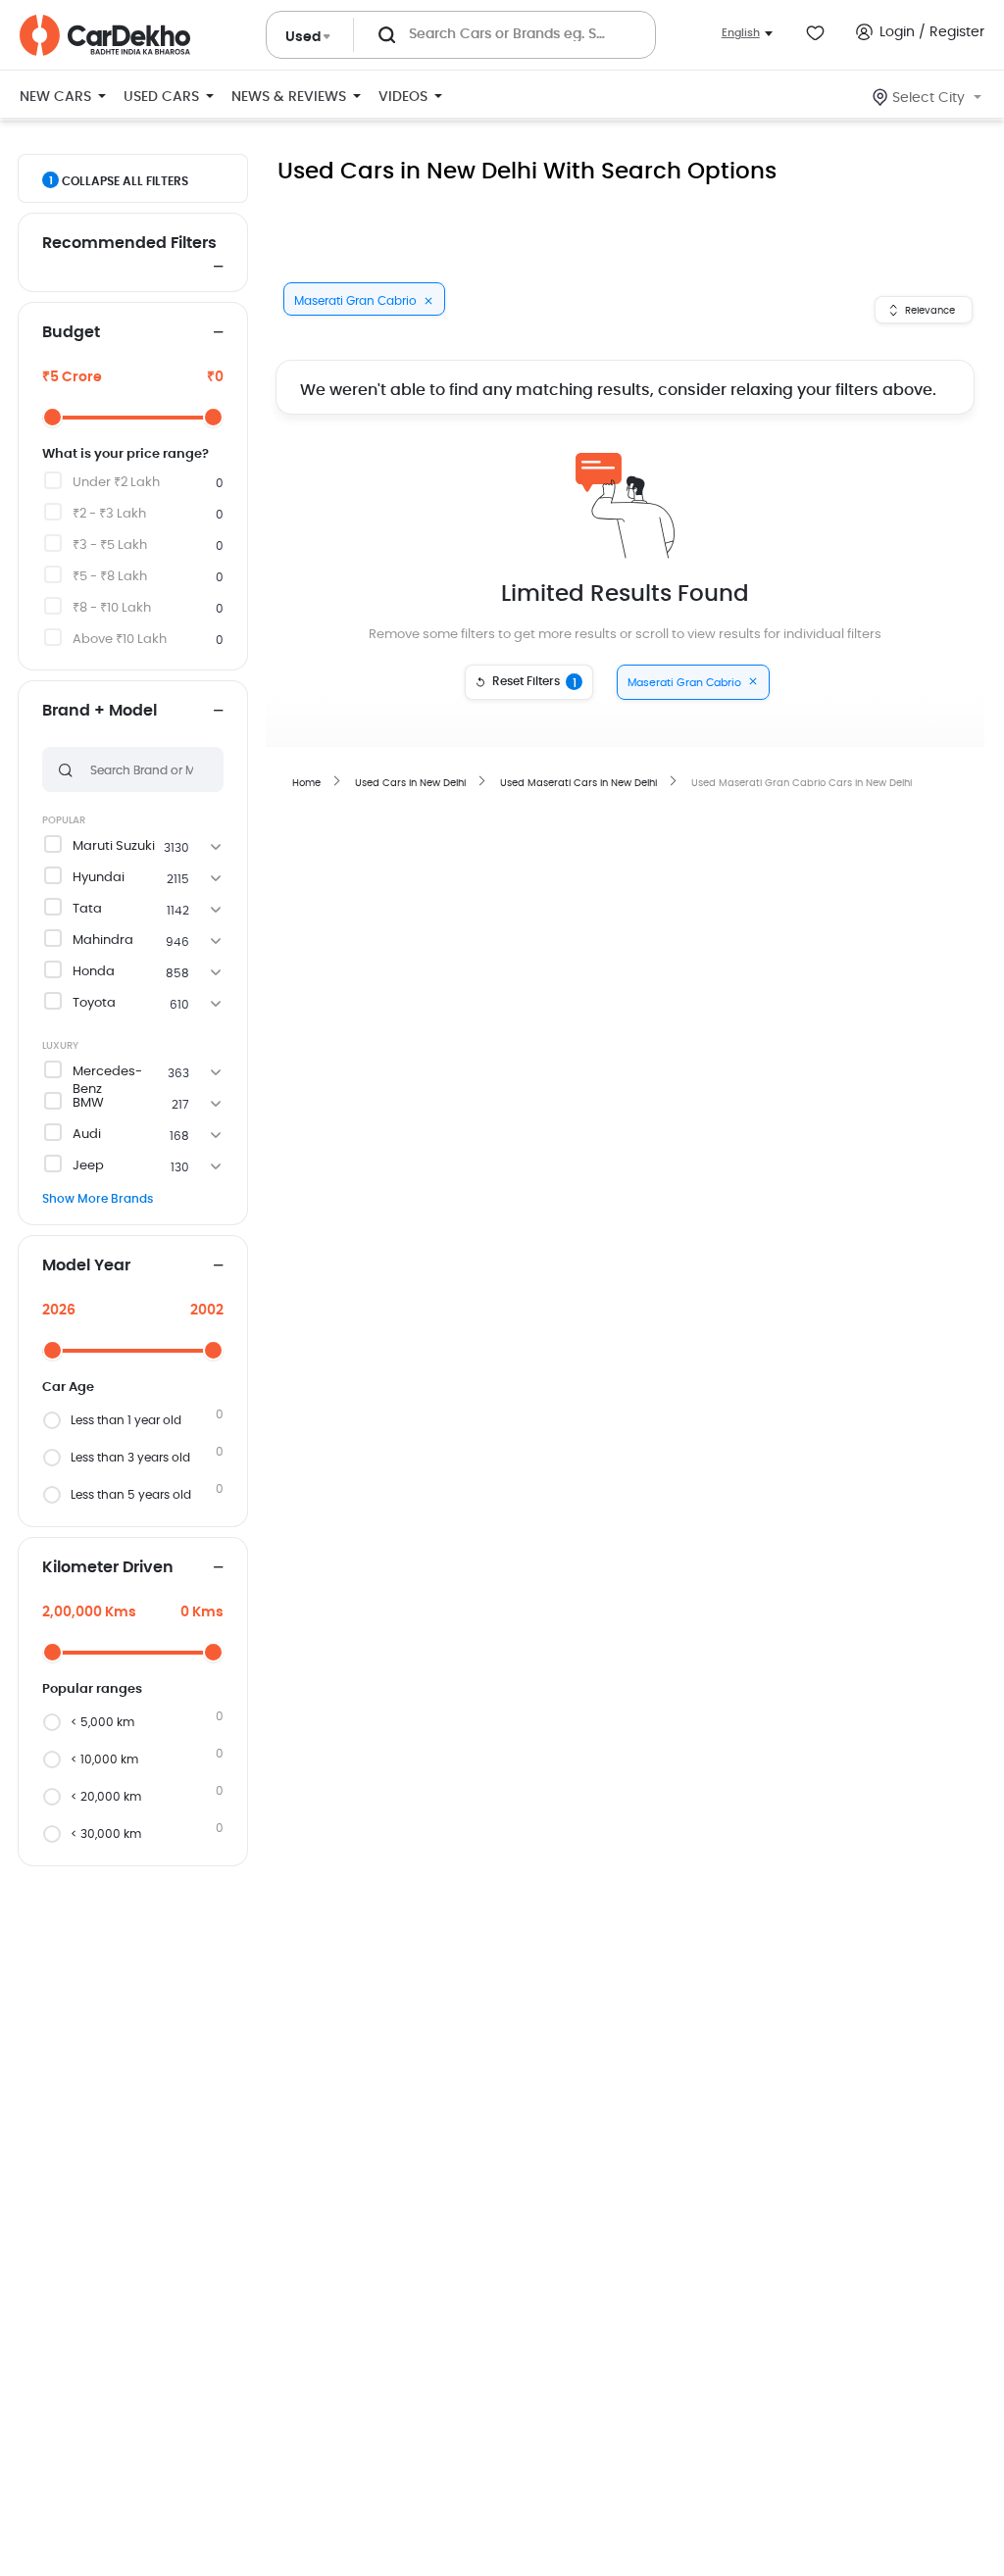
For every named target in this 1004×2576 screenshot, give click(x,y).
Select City (929, 98)
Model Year (86, 1265)
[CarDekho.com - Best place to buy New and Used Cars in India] (105, 35)
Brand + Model (100, 711)
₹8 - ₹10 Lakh (112, 608)
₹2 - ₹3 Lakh (109, 514)
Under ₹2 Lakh (116, 483)
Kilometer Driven (108, 1567)
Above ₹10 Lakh (120, 640)
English (741, 33)
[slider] (52, 417)
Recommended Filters (129, 243)
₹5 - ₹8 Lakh (110, 577)
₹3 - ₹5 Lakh (110, 545)
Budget (71, 332)
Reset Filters (534, 682)
